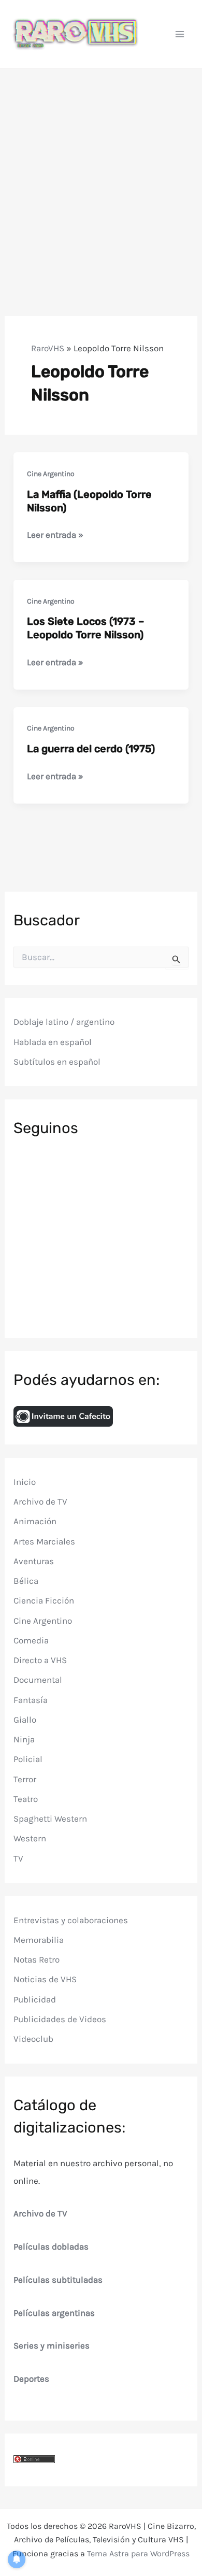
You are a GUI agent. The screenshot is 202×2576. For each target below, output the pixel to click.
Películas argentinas (54, 2313)
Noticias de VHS (45, 1979)
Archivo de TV (40, 1501)
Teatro (26, 1799)
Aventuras (34, 1561)
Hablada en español (53, 1042)
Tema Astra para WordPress (138, 2553)
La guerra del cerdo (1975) (91, 749)
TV (18, 1858)
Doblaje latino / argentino (64, 1022)
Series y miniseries (52, 2345)
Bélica (26, 1581)
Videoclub (33, 2039)
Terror (25, 1779)
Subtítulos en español (57, 1062)
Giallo (25, 1720)
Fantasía (31, 1700)
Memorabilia (39, 1940)
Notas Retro (37, 1959)
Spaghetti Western (50, 1819)
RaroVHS (48, 348)
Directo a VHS (40, 1660)
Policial (28, 1759)
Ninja (24, 1739)
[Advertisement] (101, 175)
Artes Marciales (44, 1541)
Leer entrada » (55, 535)
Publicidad (35, 1999)
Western (30, 1838)
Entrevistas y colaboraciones (71, 1920)
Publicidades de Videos (60, 2019)
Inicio (25, 1482)
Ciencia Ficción (44, 1600)
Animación (35, 1521)
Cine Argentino (51, 474)
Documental (38, 1680)
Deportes (31, 2379)
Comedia (31, 1640)
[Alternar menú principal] (180, 34)
